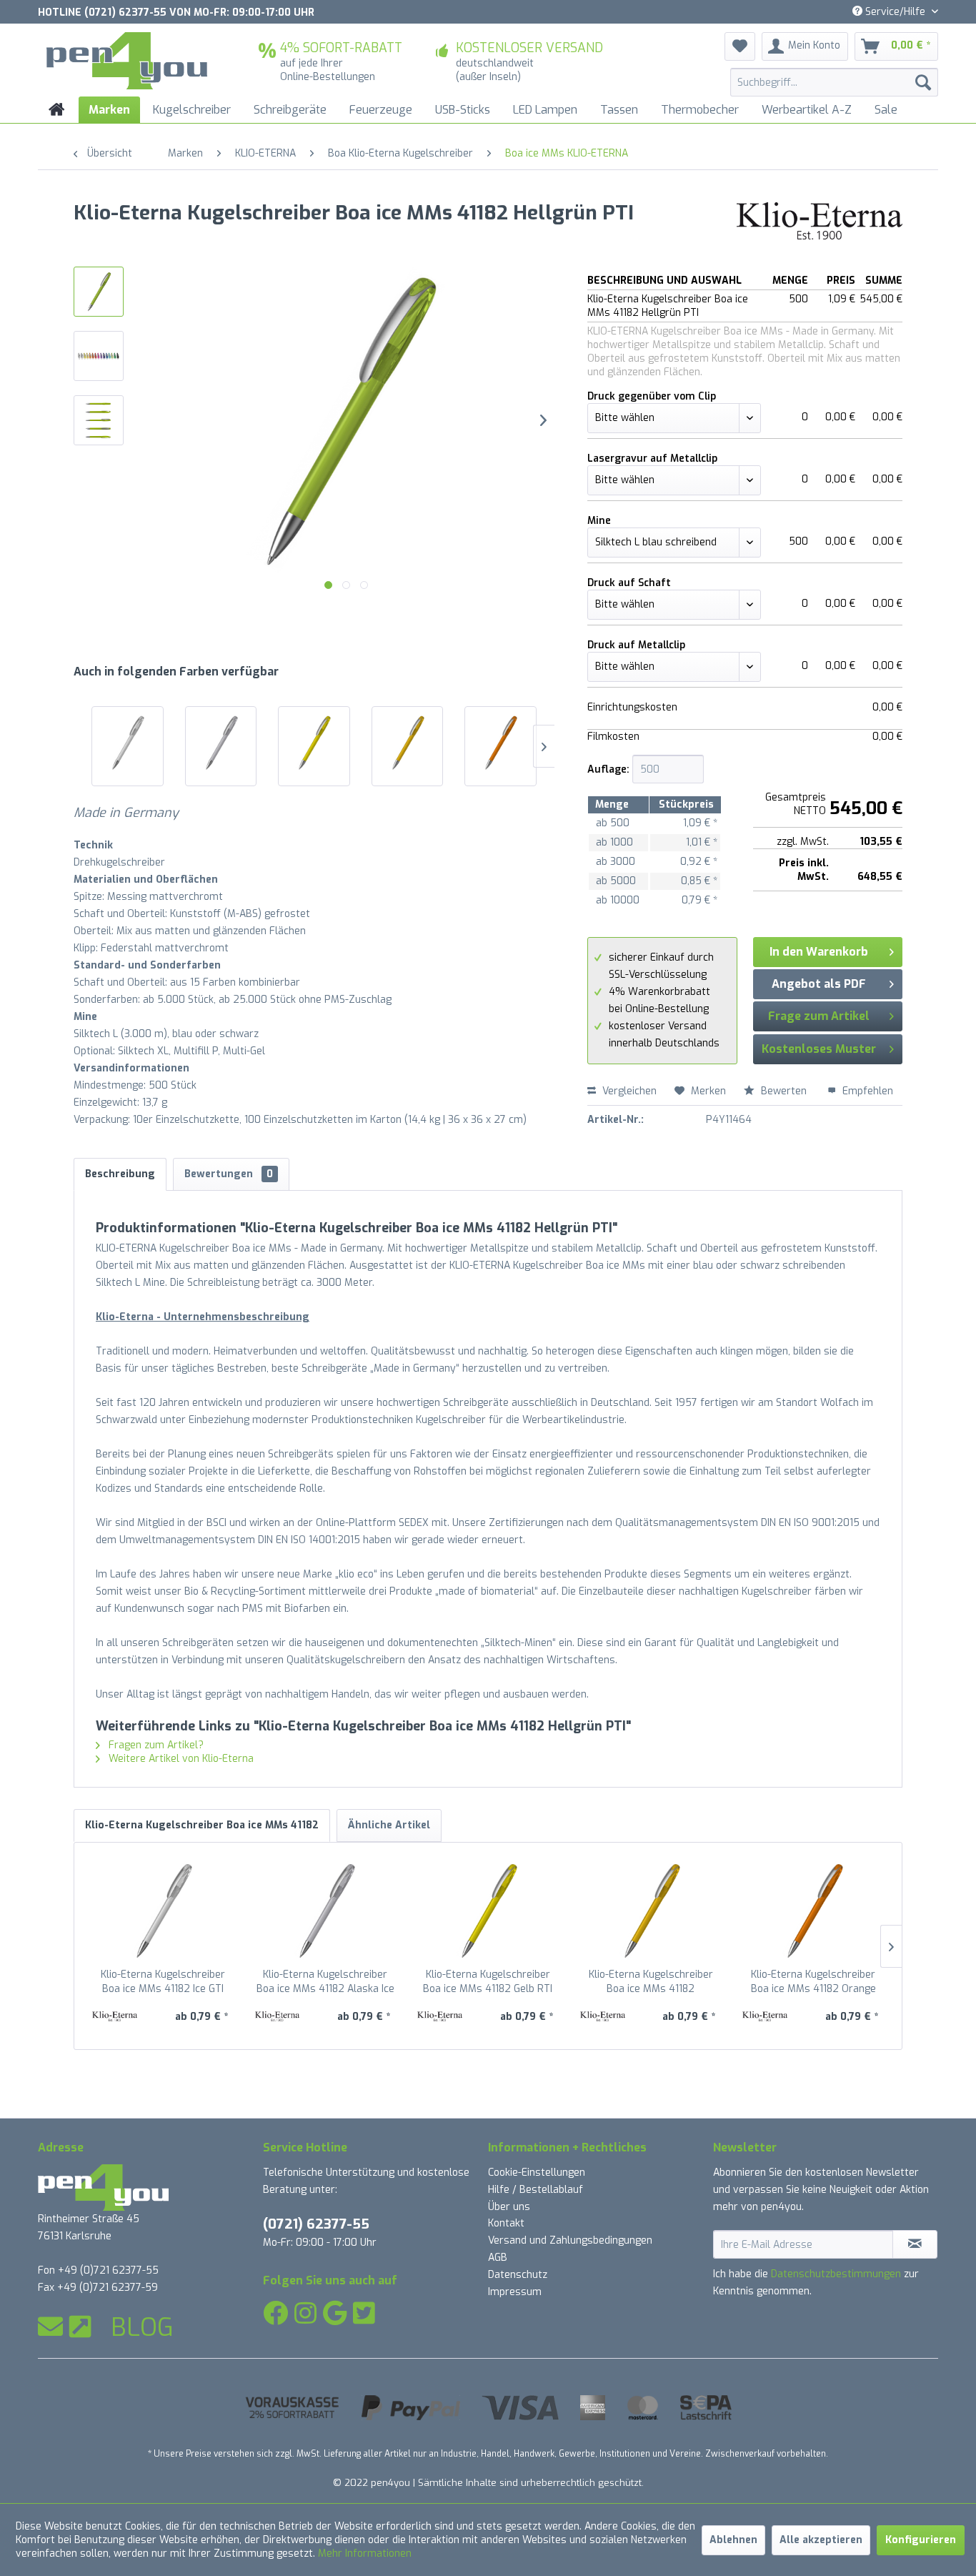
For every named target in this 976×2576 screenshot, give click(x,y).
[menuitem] (834, 82)
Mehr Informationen (365, 2553)
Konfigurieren (921, 2540)
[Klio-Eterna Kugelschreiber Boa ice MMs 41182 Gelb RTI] (314, 743)
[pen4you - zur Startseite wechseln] (127, 61)
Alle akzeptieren (821, 2540)
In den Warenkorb (819, 952)
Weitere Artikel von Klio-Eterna (180, 1759)
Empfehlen (866, 1091)
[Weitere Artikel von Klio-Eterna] (820, 227)
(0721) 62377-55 (316, 2224)
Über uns (509, 2207)
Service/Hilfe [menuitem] (895, 12)
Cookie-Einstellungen (537, 2173)
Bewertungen (229, 1174)
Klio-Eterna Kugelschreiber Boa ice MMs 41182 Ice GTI (163, 1982)
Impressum (515, 2292)
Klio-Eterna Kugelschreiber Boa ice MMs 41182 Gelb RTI (488, 1982)
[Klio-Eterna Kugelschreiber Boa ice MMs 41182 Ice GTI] (128, 743)
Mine (599, 521)
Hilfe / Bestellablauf (536, 2190)
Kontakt (506, 2223)
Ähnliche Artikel (389, 1825)
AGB (498, 2258)
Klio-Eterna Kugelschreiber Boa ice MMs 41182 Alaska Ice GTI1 (325, 1982)
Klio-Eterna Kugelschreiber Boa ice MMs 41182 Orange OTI (813, 1982)
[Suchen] (923, 82)
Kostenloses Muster (819, 1049)
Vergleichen (628, 1091)
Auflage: (608, 769)
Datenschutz (518, 2275)
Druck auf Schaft (629, 583)
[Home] (57, 110)
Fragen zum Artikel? (155, 1745)
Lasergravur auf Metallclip (652, 459)
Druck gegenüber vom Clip (652, 396)
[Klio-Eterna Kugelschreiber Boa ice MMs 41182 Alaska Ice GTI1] (221, 743)
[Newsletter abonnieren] (915, 2244)
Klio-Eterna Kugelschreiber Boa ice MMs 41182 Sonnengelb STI (651, 1982)
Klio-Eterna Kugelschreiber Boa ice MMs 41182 (202, 1825)
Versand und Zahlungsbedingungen (570, 2240)
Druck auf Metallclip (636, 645)
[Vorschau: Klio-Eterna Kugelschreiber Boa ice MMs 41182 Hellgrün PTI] (99, 292)
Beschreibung (120, 1174)
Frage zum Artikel (819, 1016)
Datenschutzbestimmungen (836, 2274)
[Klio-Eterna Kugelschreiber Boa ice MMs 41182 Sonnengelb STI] (408, 743)
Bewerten (784, 1091)
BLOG (142, 2327)
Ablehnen (733, 2540)
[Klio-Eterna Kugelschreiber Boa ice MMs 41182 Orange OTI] (501, 743)
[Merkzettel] (740, 46)
